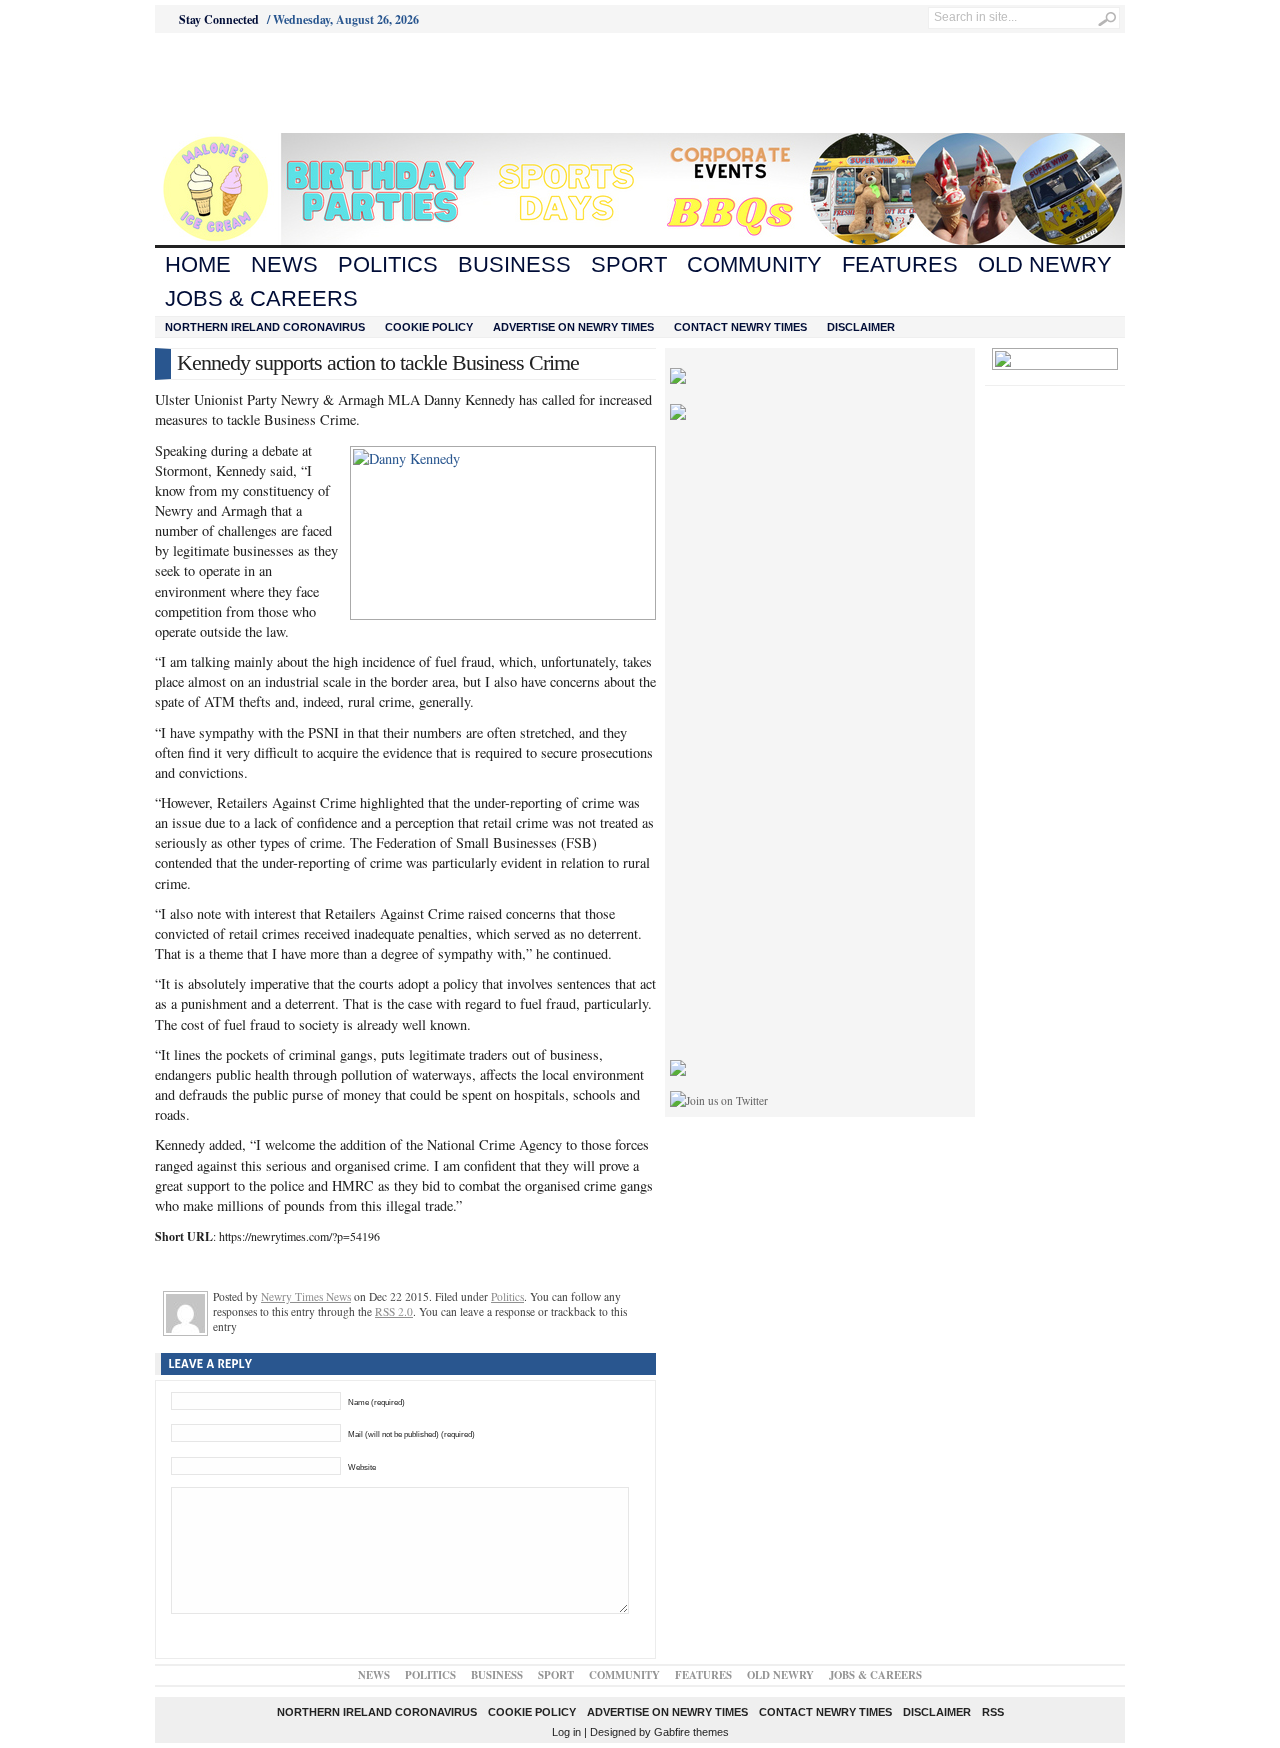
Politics (388, 264)
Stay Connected (219, 19)
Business (514, 264)
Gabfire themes (691, 1732)
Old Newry (1045, 264)
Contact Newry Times (740, 327)
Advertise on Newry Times (573, 327)
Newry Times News (306, 1296)
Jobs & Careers (261, 298)
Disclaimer (861, 327)
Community (754, 264)
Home (198, 264)
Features (900, 264)
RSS (993, 1712)
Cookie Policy (429, 327)
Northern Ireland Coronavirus (265, 327)
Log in (566, 1732)
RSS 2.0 (394, 1311)
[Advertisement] (266, 83)
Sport (629, 264)
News (284, 264)
